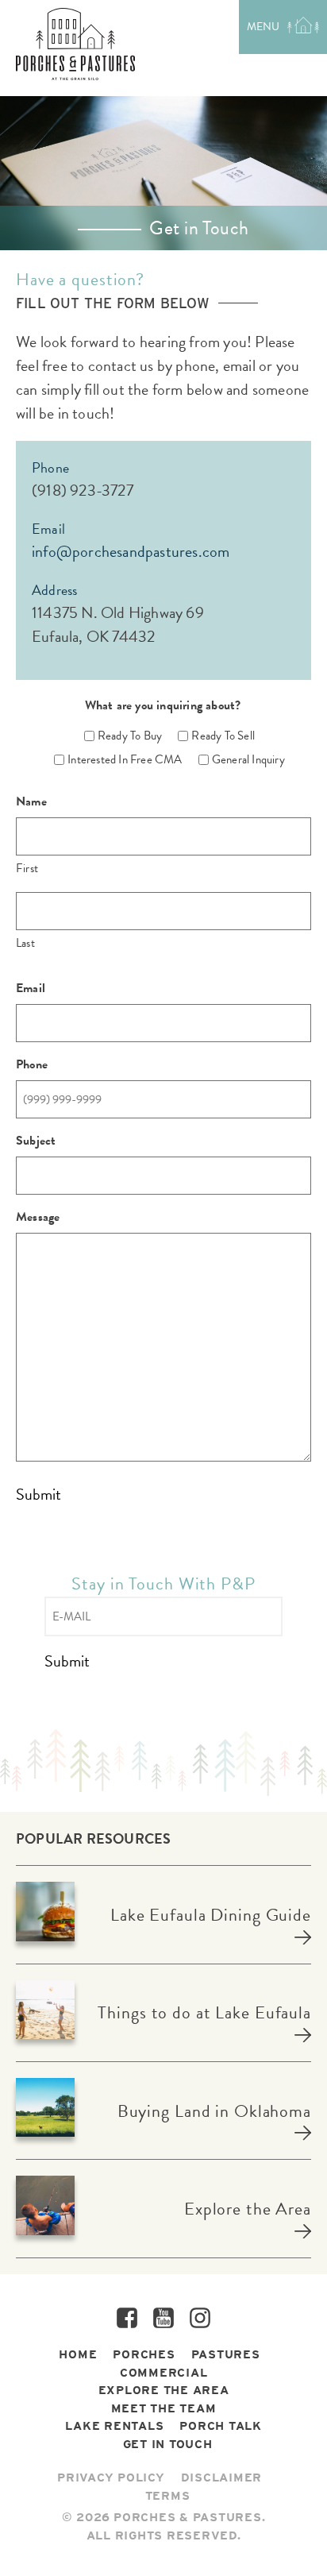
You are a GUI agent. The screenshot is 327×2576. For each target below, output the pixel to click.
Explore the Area (248, 2209)
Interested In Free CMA (119, 759)
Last (25, 943)
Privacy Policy (111, 2478)
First (27, 868)
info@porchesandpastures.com (131, 551)
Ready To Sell (217, 736)
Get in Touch (168, 2444)
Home (78, 2354)
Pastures (226, 2354)
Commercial (164, 2373)
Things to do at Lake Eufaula (204, 2012)
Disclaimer (222, 2478)
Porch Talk (221, 2426)
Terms (168, 2496)
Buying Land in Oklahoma (214, 2111)
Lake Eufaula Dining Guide (211, 1915)
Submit (38, 1495)
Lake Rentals (114, 2426)
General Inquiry (242, 759)
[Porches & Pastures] (75, 44)
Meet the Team (164, 2408)
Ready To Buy (124, 736)
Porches (144, 2354)
